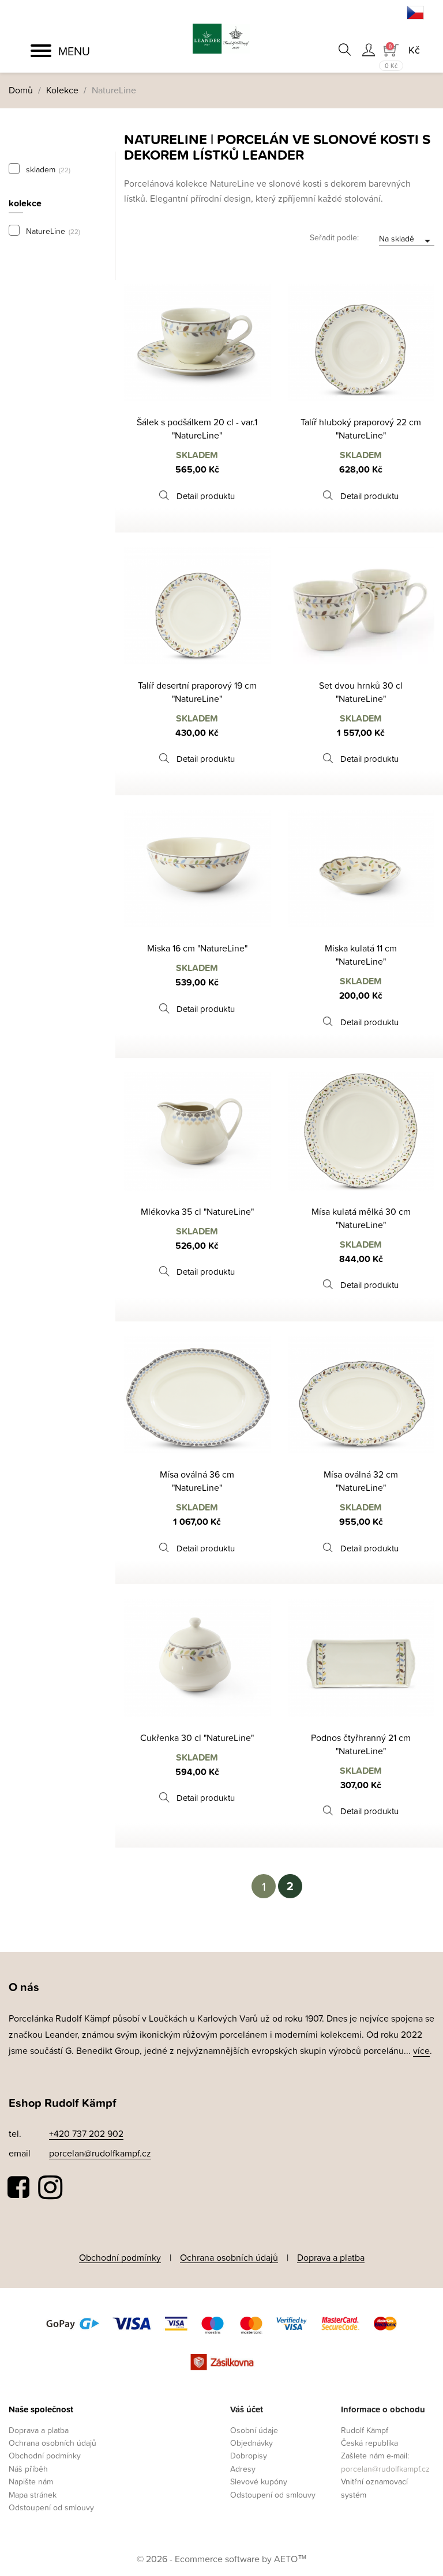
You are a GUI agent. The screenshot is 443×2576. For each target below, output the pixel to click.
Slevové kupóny (259, 2481)
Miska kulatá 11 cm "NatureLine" (361, 955)
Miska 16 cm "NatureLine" (197, 948)
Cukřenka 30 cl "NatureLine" (197, 1738)
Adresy (243, 2469)
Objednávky (251, 2443)
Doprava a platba (331, 2257)
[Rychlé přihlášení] (368, 50)
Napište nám (31, 2481)
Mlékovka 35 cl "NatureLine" (197, 1211)
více (421, 2050)
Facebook (19, 2188)
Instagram (50, 2188)
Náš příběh (28, 2469)
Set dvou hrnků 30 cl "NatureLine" (361, 692)
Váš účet (247, 2409)
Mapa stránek (33, 2494)
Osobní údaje (254, 2430)
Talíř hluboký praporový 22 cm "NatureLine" (361, 428)
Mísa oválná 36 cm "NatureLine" (197, 1481)
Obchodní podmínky (120, 2257)
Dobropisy (249, 2455)
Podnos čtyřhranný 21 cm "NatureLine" (361, 1744)
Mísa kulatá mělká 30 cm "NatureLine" (361, 1218)
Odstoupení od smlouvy (51, 2507)
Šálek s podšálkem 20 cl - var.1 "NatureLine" (197, 428)
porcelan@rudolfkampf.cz (100, 2153)
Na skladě (407, 239)
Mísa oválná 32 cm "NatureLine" (361, 1481)
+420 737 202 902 (86, 2133)
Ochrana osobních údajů (229, 2257)
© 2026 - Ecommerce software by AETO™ (222, 2559)
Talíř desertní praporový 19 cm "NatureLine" (197, 692)
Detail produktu (206, 496)
